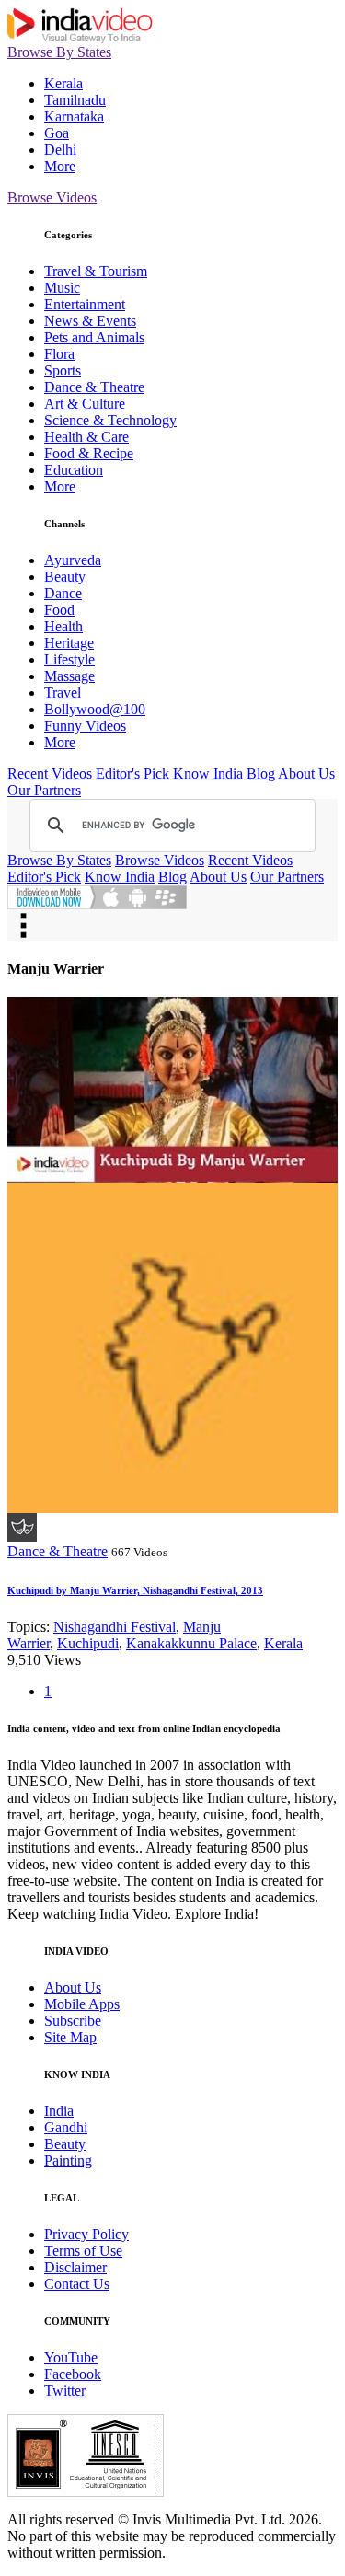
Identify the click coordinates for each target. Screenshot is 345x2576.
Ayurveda (73, 560)
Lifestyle (69, 659)
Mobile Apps (82, 2004)
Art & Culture (85, 404)
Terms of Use (83, 2251)
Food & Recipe (89, 453)
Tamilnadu (75, 100)
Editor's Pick (132, 774)
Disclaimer (75, 2267)
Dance (63, 593)
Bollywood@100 (95, 709)
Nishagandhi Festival (115, 1627)
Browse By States (59, 52)
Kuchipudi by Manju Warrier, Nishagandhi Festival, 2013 (135, 1590)
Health (63, 626)
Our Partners (44, 790)
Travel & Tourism (96, 271)
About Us (306, 774)
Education (74, 470)
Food (59, 610)
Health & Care (86, 437)
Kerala (63, 83)
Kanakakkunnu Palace (191, 1643)
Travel (63, 693)
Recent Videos (50, 774)
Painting (68, 2160)
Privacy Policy (86, 2234)
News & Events (90, 321)
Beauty (65, 577)
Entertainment (85, 304)
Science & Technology (110, 420)
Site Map (70, 2037)
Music (62, 288)
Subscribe (73, 2021)
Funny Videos (85, 726)
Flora (59, 354)
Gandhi (66, 2127)
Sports (63, 370)
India (59, 2111)
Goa (57, 133)
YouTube (71, 2357)
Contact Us (77, 2284)
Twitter (65, 2391)
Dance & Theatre (94, 387)
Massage (69, 676)
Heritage (69, 643)
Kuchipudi (88, 1643)
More (60, 166)
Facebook (73, 2374)
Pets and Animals (94, 337)
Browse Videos (52, 197)
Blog (261, 774)
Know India (208, 774)
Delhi (60, 150)
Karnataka (74, 116)
